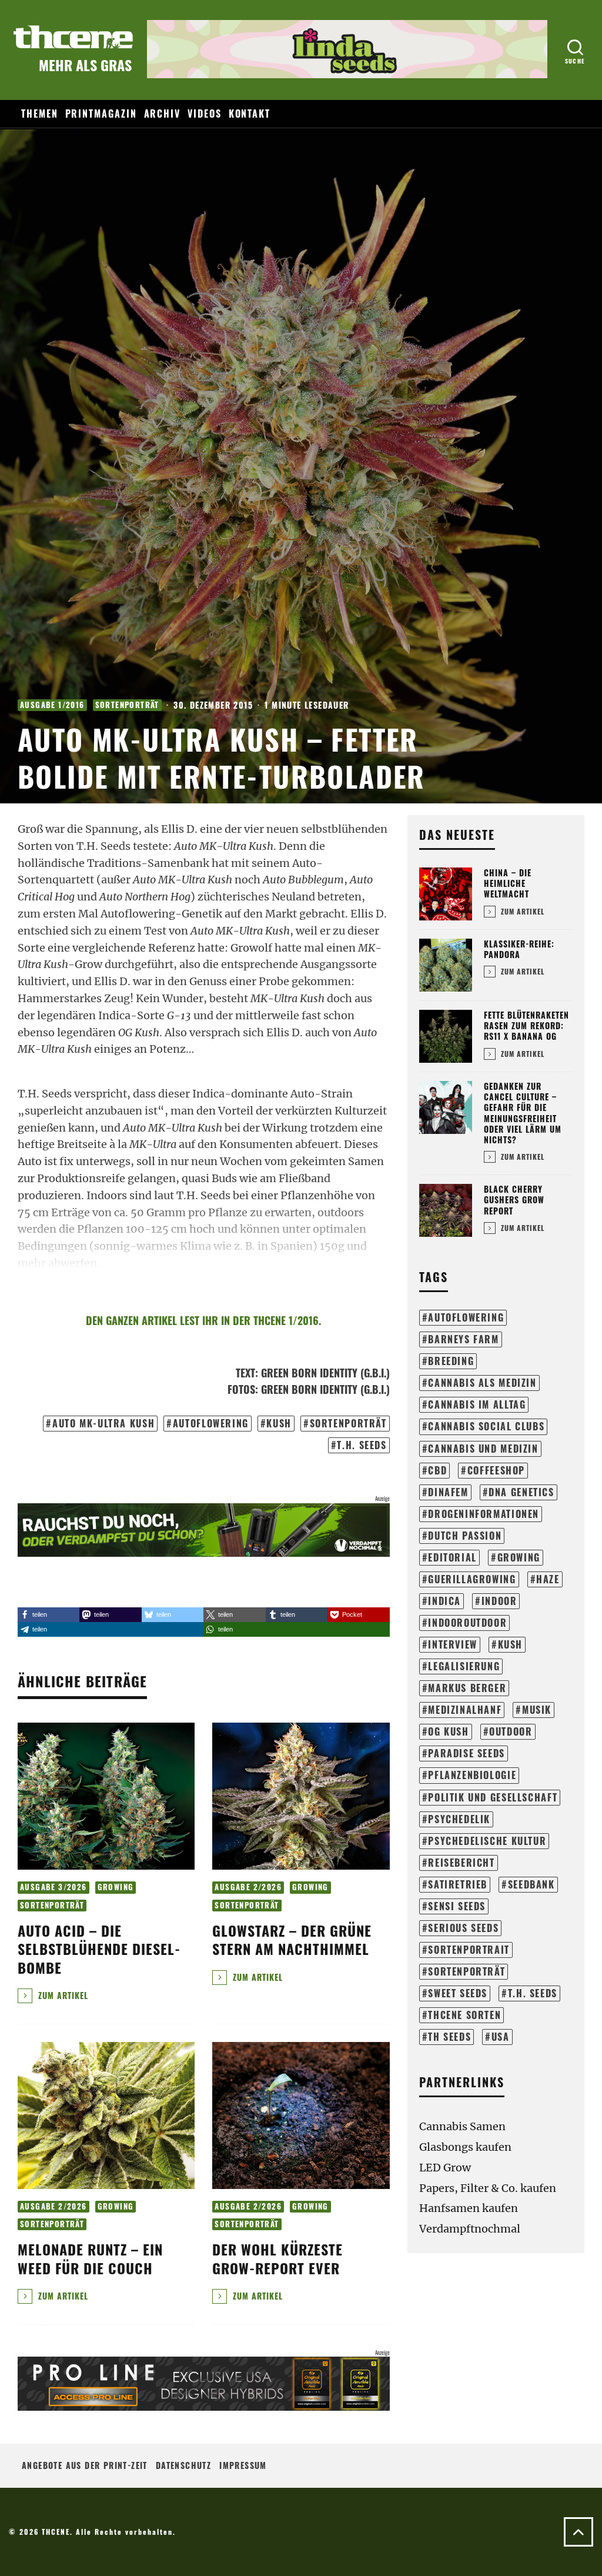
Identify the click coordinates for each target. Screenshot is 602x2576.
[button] (49, 1615)
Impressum (243, 2465)
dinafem (448, 1492)
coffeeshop (496, 1470)
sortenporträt (348, 1423)
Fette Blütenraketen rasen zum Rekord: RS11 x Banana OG (526, 1025)
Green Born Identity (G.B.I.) (325, 1373)
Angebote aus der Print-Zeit (85, 2465)
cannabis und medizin (483, 1449)
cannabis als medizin (482, 1383)
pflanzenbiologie (472, 1775)
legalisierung (464, 1666)
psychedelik (459, 1819)
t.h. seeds (362, 1445)
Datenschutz (183, 2465)
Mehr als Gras (85, 65)
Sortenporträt (127, 705)
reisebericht (461, 1863)
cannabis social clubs (486, 1426)
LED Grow (445, 2168)
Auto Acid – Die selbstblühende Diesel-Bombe (99, 1948)
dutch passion (465, 1536)
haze (548, 1579)
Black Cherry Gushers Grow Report (514, 1199)
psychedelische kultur (487, 1841)
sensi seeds (457, 1906)
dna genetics (521, 1492)
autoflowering (211, 1423)
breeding (451, 1361)
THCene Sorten (464, 2015)
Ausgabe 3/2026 (53, 1887)
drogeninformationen (484, 1514)
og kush (448, 1731)
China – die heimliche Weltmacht (508, 883)
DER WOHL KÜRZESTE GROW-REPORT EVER (280, 2258)
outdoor (511, 1731)
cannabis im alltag (477, 1404)
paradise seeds (466, 1753)
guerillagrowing (472, 1579)
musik (537, 1710)
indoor (499, 1601)
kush (279, 1423)
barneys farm (463, 1339)
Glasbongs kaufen (465, 2147)
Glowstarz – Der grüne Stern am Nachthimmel (292, 1939)
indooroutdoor (467, 1623)
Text (245, 1373)
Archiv (163, 114)
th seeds (449, 2037)
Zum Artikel (62, 1995)
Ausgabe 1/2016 (52, 705)
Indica (444, 1601)
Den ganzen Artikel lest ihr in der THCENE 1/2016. (203, 1320)
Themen (40, 114)
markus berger (467, 1688)
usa (501, 2037)
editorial (452, 1557)
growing (519, 1557)
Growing (116, 1887)
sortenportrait (469, 1950)
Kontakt (250, 114)
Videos (205, 114)
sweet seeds (458, 1993)
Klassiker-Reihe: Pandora (519, 949)
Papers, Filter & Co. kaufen (488, 2188)
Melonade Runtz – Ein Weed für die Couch (90, 2258)
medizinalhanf (465, 1710)
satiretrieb (458, 1884)
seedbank (531, 1884)
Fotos (241, 1389)
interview (453, 1644)
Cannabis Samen (462, 2126)
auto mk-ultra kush (103, 1423)
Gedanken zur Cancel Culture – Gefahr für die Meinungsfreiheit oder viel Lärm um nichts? (523, 1113)
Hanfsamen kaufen (469, 2208)
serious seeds (463, 1928)
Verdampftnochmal (470, 2229)
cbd (437, 1470)
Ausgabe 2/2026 (248, 1887)
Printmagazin (101, 114)
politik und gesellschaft (493, 1797)
